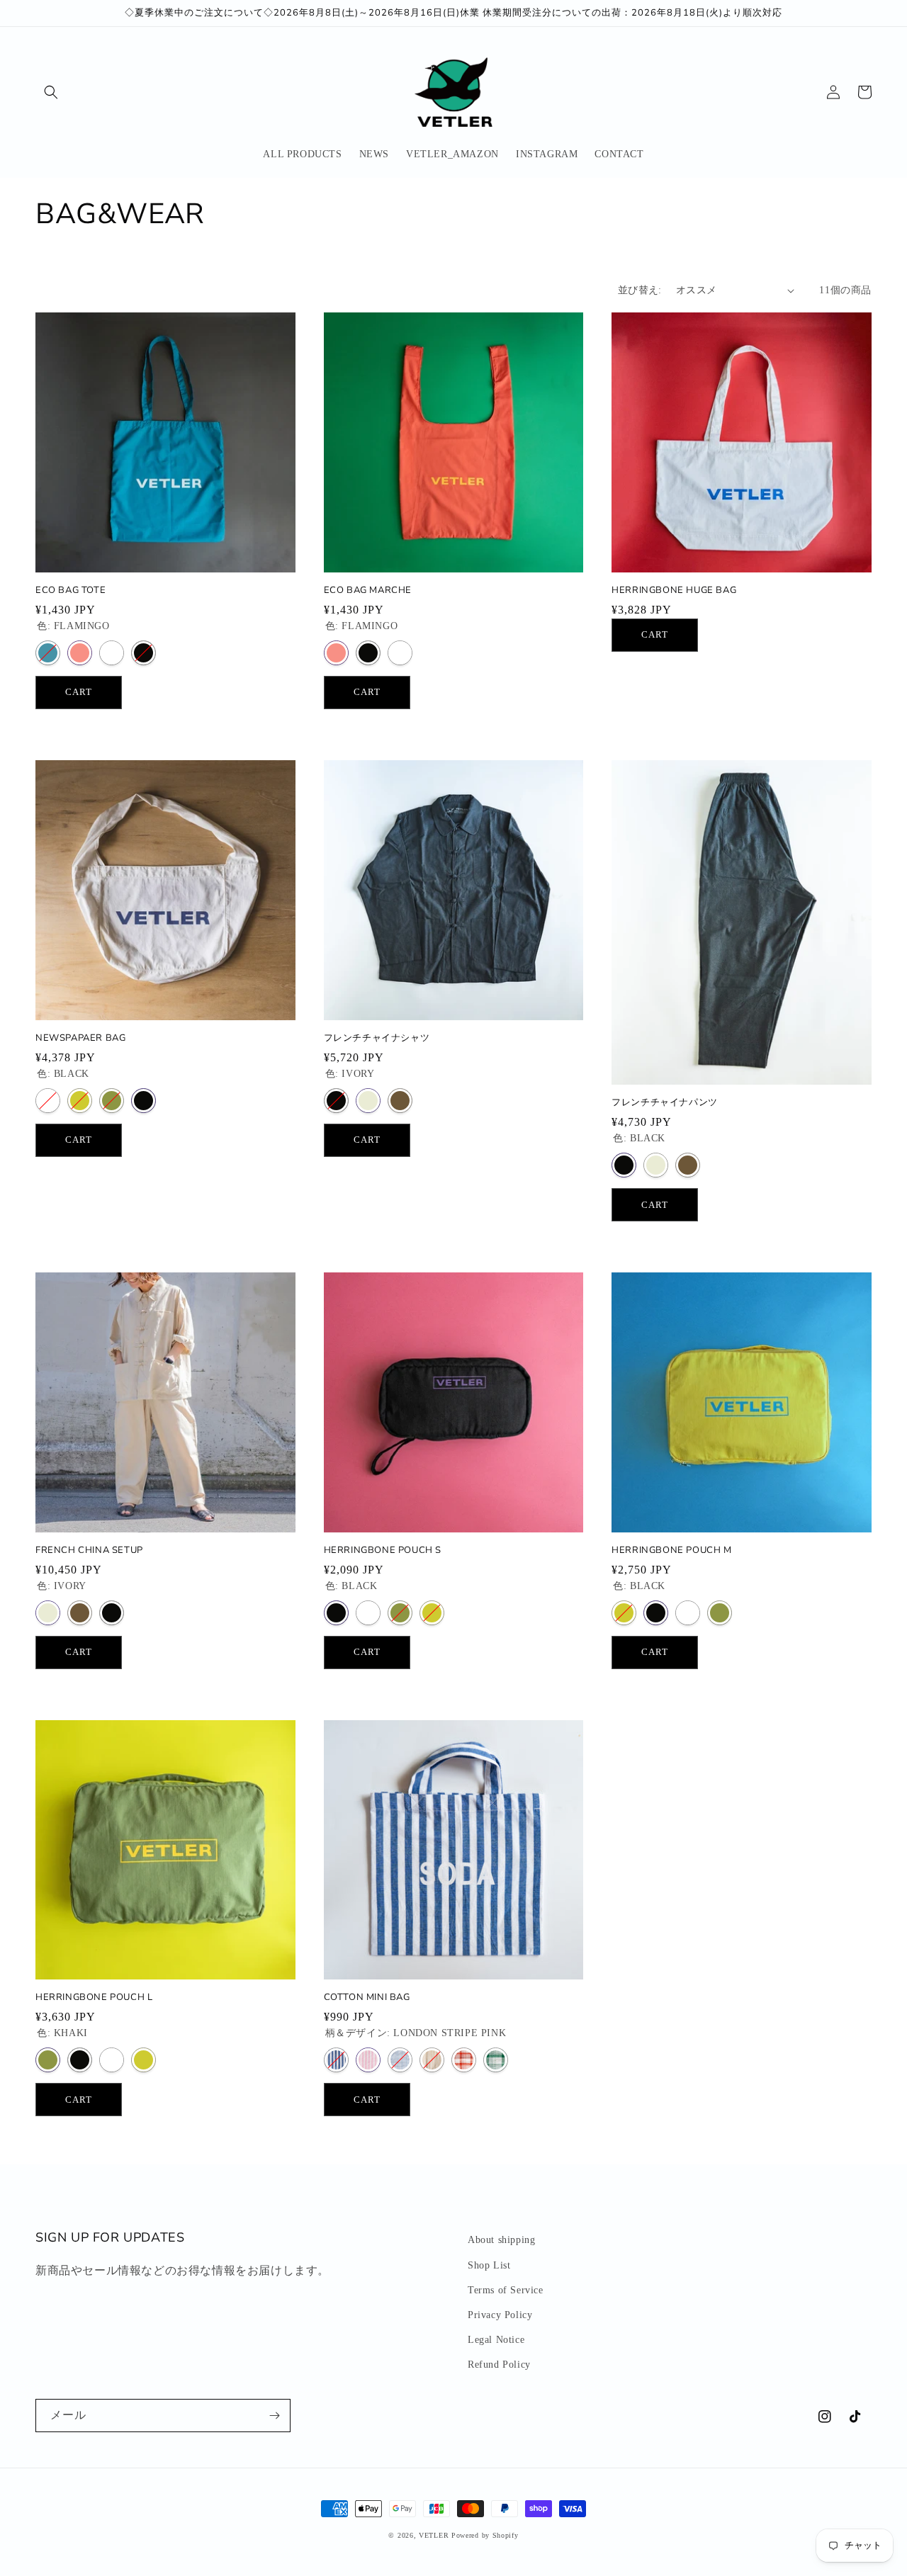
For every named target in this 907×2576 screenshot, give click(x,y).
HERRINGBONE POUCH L (94, 1998)
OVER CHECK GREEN (496, 2060)
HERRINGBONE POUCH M (671, 1550)
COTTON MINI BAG (367, 1998)
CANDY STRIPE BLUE (400, 2060)
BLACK (143, 653)
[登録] (274, 2416)
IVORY (368, 1101)
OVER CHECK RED (464, 2060)
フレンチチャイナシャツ (377, 1038)
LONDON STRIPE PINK (368, 2060)
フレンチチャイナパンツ (665, 1103)
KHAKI (112, 1101)
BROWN (400, 1101)
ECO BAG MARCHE (368, 591)
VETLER (434, 2535)
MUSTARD (80, 1101)
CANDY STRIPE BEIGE (432, 2060)
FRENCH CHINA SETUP (89, 1550)
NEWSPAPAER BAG (80, 1038)
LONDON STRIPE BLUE (336, 2060)
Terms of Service (506, 2290)
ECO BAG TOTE (71, 591)
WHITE (112, 653)
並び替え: (640, 290)
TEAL (48, 653)
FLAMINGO (80, 653)
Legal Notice (496, 2340)
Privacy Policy (500, 2315)
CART (79, 692)
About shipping (501, 2240)
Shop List (489, 2265)
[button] (51, 92)
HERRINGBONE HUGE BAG (674, 591)
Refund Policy (499, 2365)
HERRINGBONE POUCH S (383, 1550)
